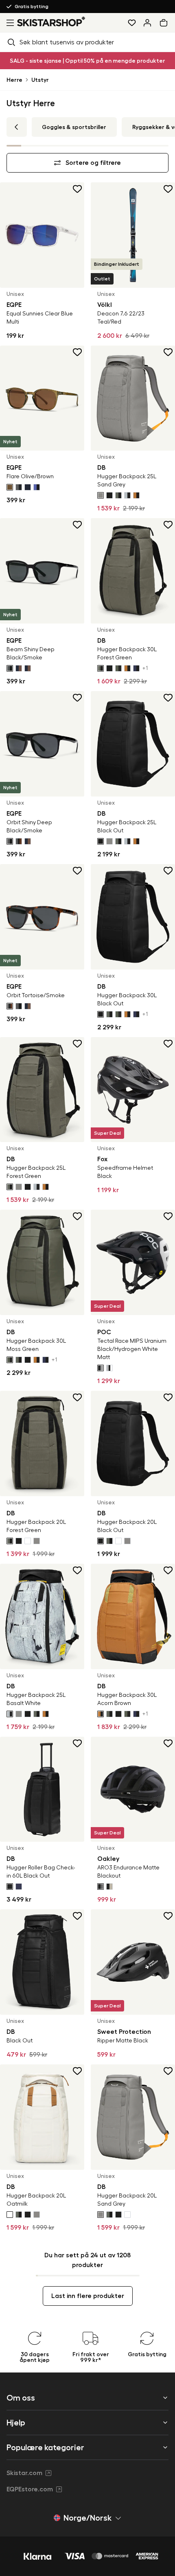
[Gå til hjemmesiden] (51, 21)
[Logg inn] (147, 23)
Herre (14, 80)
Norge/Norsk (87, 2518)
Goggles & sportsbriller (74, 127)
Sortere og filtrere (93, 163)
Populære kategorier (45, 2447)
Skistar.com (24, 2473)
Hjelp (16, 2423)
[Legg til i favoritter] (78, 189)
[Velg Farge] (10, 487)
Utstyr (40, 80)
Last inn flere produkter (88, 2296)
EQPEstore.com (30, 2489)
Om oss (21, 2398)
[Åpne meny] (9, 23)
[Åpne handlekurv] (165, 23)
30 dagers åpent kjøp (40, 7)
